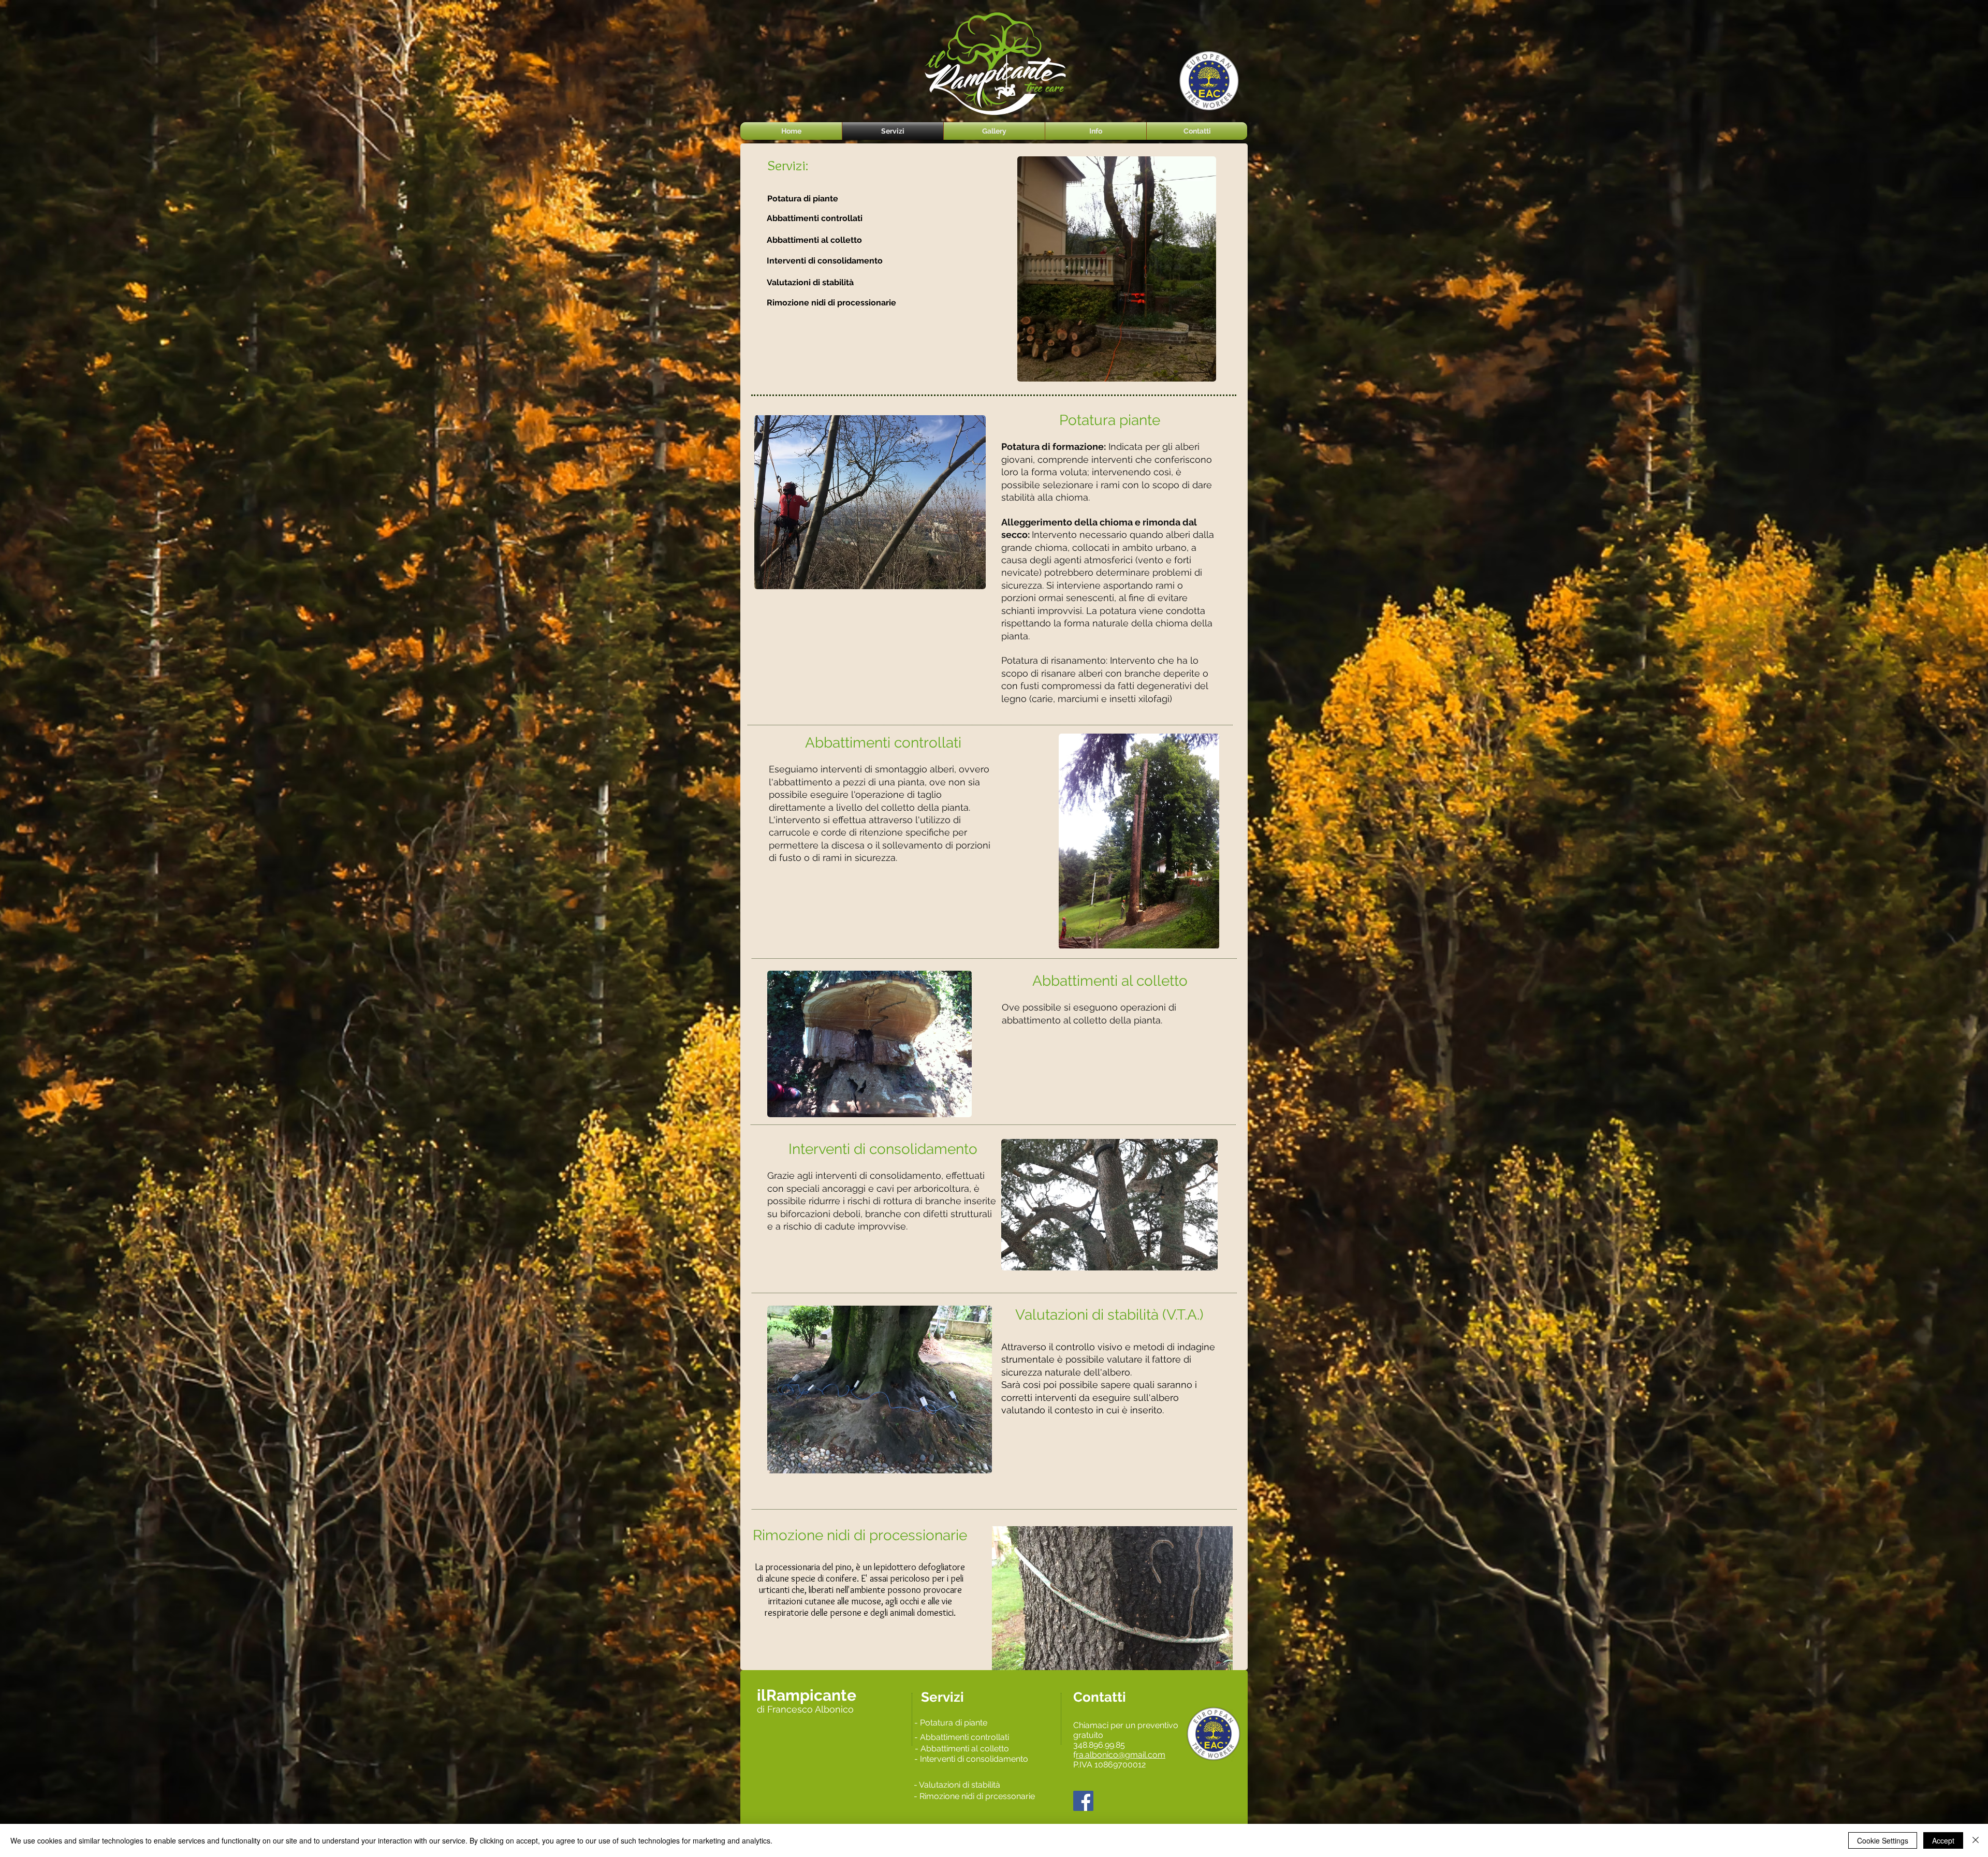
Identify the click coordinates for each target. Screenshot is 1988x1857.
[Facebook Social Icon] (1083, 1801)
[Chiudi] (1976, 1840)
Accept (1943, 1840)
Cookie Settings (1883, 1840)
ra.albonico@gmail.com (1121, 1755)
